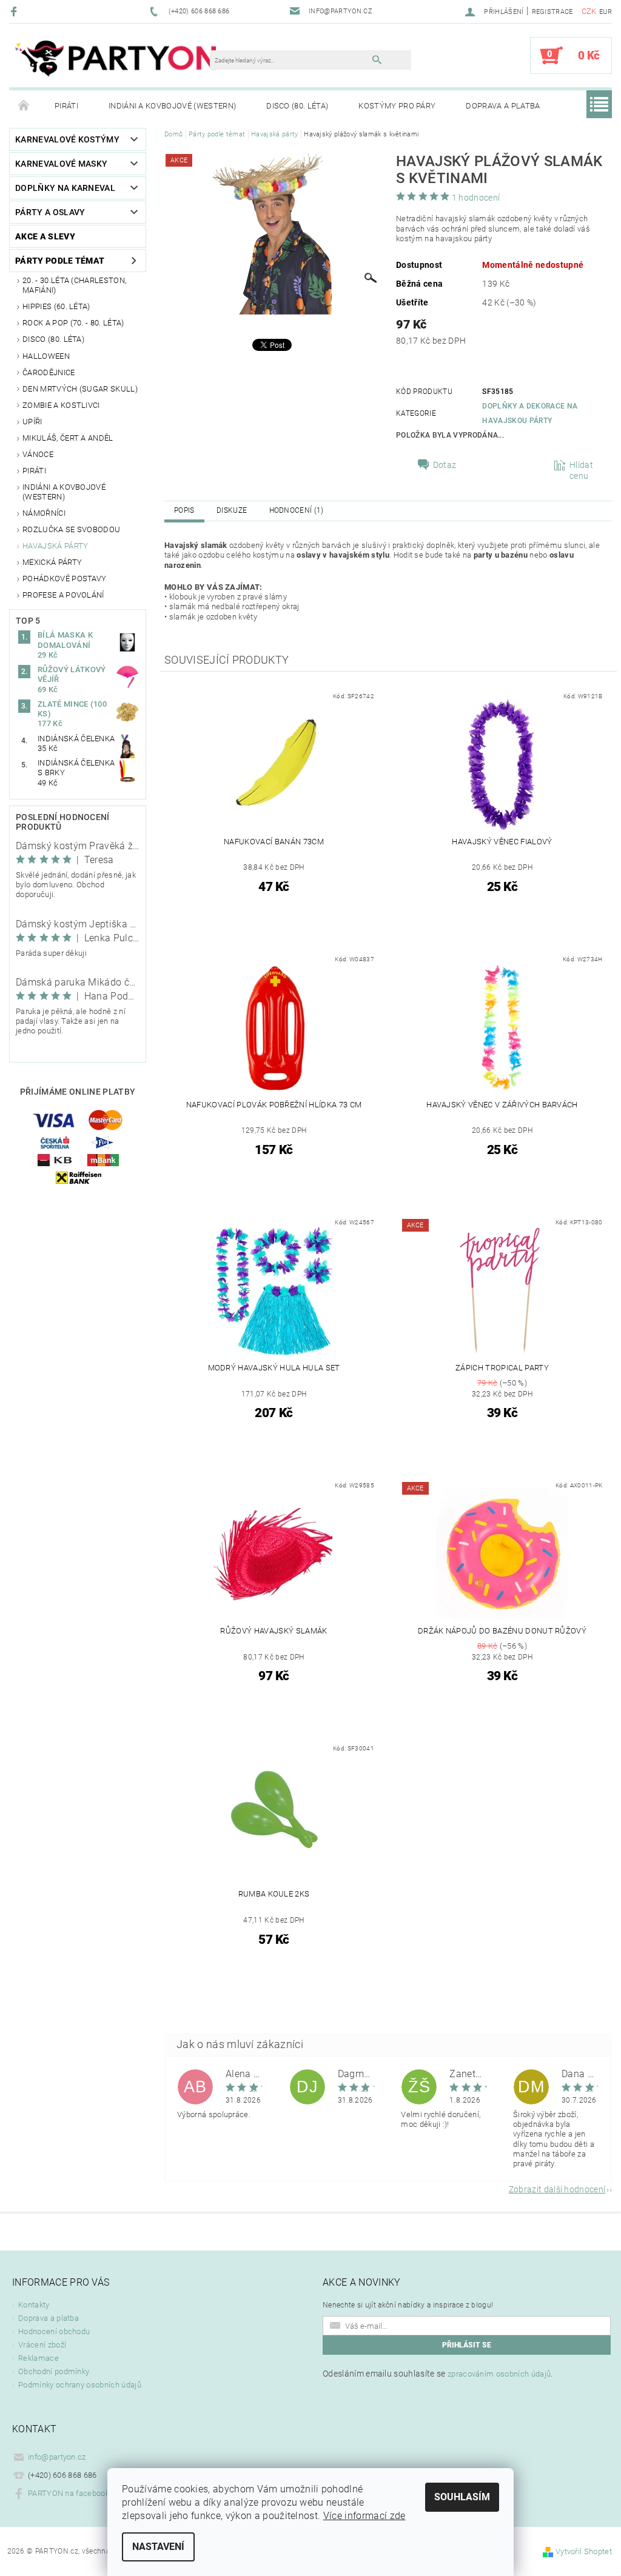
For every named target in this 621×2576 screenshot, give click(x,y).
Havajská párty (55, 546)
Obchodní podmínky (54, 2371)
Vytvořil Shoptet (584, 2551)
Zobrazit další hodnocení (557, 2189)
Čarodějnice (49, 372)
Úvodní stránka (24, 106)
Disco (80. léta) (297, 106)
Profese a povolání (63, 595)
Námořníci (44, 513)
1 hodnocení (476, 198)
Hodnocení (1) (297, 510)
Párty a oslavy (50, 212)
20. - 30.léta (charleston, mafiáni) (74, 285)
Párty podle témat (60, 261)
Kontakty (34, 2305)
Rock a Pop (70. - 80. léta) (73, 323)
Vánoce (38, 454)
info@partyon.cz (57, 2457)
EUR (606, 12)
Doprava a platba (503, 106)
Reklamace (39, 2358)
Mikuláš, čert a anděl (68, 438)
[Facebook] (15, 11)
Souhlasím (462, 2497)
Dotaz (445, 465)
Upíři (32, 422)
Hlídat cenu (581, 470)
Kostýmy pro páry (397, 106)
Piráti (66, 106)
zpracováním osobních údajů (499, 2374)
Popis (184, 510)
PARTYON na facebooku (71, 2493)
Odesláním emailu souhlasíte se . (438, 2374)
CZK (589, 11)
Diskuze (232, 510)
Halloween (46, 356)
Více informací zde (364, 2516)
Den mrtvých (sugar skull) (80, 389)
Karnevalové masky (61, 164)
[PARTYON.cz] (116, 62)
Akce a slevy (45, 236)
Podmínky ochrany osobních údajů (80, 2385)
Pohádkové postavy (64, 579)
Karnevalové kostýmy (67, 139)
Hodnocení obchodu (54, 2331)
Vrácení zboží (42, 2345)
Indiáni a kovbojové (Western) (172, 106)
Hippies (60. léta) (56, 306)
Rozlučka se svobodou (71, 529)
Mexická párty (52, 562)
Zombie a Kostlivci (61, 405)
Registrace (552, 12)
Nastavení (158, 2547)
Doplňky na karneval (65, 188)
